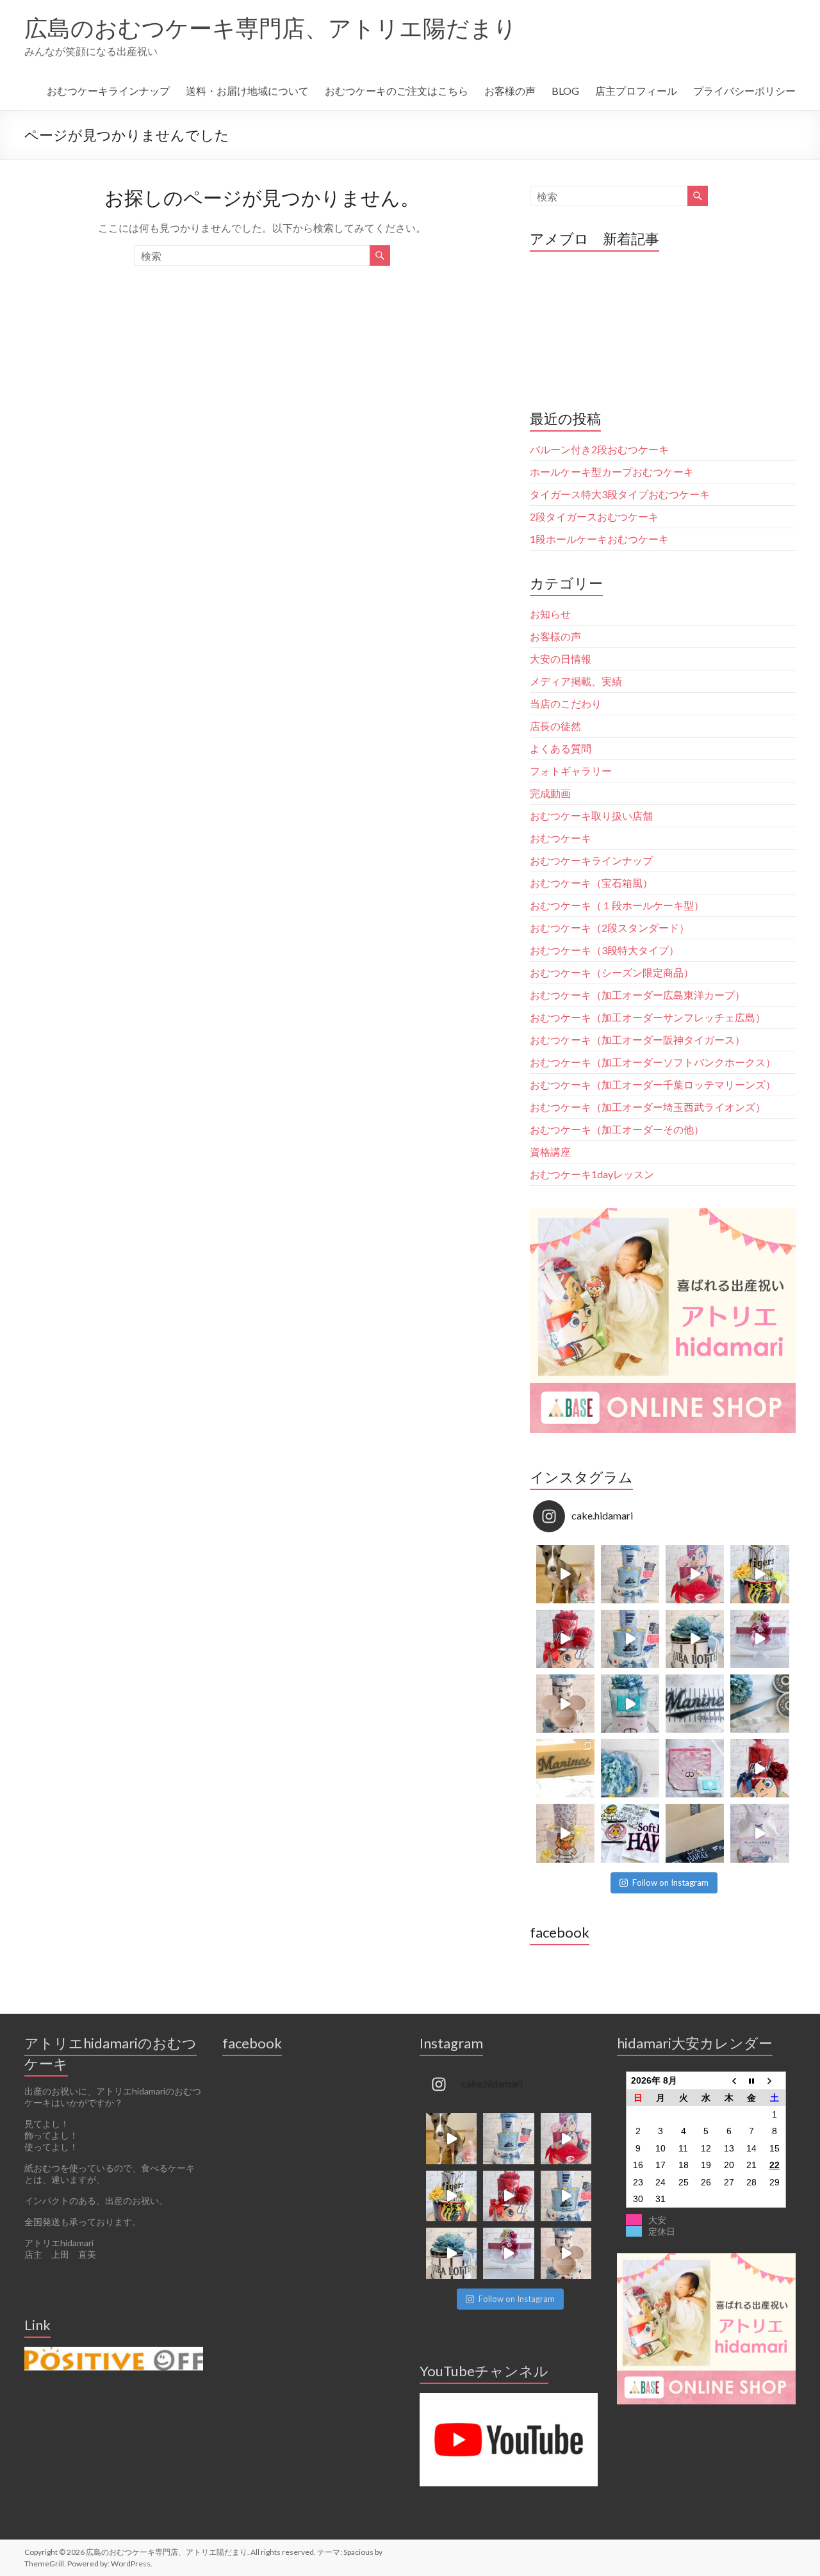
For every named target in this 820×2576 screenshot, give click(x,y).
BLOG (565, 91)
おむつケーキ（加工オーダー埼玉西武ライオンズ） (648, 1107)
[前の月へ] (729, 2081)
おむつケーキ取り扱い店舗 (591, 815)
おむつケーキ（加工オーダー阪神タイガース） (637, 1040)
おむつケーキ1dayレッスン (592, 1174)
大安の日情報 (561, 659)
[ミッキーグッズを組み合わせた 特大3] (565, 1704)
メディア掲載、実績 (576, 681)
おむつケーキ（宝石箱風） (591, 883)
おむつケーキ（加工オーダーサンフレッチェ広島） (648, 1017)
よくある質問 (561, 748)
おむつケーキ (561, 838)
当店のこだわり (566, 703)
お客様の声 (510, 91)
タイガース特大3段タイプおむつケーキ (620, 494)
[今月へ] (752, 2081)
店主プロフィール (636, 91)
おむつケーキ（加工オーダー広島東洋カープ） (637, 995)
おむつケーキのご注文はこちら (397, 91)
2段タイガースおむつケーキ (594, 516)
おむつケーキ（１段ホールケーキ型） (617, 905)
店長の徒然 (555, 726)
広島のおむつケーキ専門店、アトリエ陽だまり (271, 28)
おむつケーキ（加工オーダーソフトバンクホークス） (653, 1062)
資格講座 (550, 1152)
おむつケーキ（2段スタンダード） (610, 928)
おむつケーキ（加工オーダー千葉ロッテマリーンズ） (653, 1084)
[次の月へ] (775, 2081)
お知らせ (550, 614)
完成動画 (550, 793)
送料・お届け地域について (247, 91)
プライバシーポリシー (744, 91)
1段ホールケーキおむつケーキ (599, 539)
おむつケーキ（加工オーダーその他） (617, 1129)
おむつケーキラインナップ (108, 91)
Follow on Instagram (670, 1883)
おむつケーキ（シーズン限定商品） (612, 972)
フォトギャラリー (571, 771)
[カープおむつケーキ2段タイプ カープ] (759, 1768)
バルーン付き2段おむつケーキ (599, 449)
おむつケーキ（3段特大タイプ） (604, 950)
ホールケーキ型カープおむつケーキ (612, 472)
